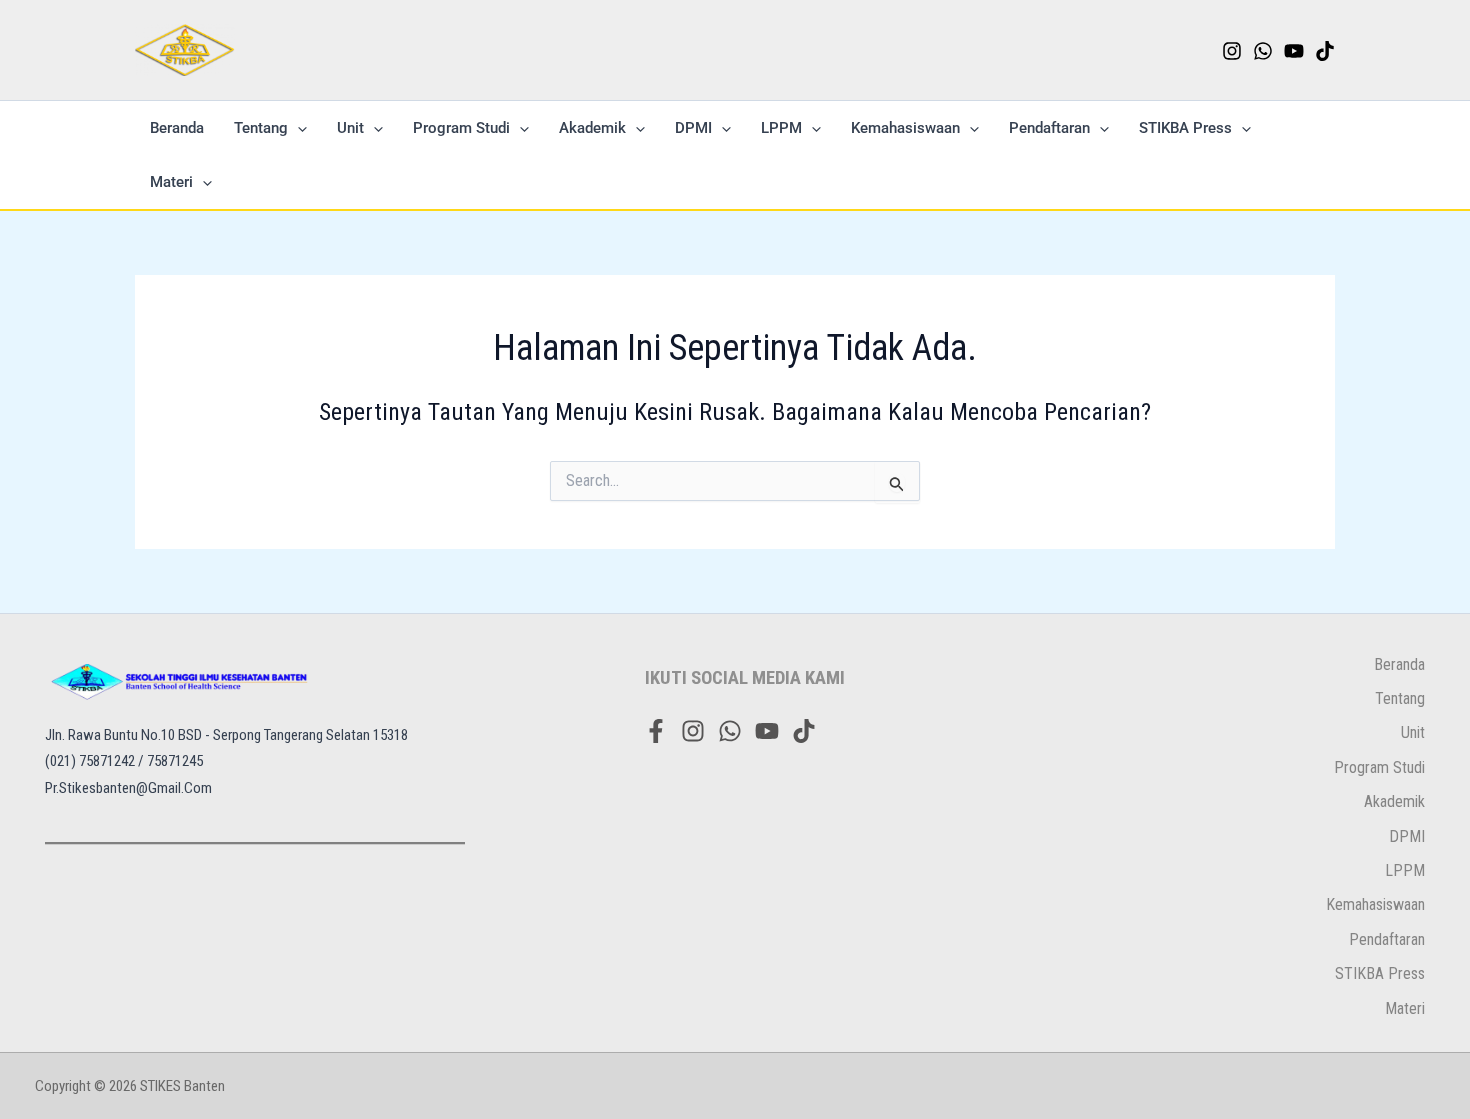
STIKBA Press (1185, 128)
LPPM (781, 128)
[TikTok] (1325, 51)
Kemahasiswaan (905, 128)
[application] (297, 128)
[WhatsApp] (1263, 51)
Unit (350, 128)
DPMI (693, 128)
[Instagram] (1232, 51)
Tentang (261, 128)
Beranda (177, 128)
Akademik (592, 128)
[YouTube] (1294, 51)
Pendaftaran (1049, 128)
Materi (171, 182)
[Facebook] (656, 731)
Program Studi (461, 128)
